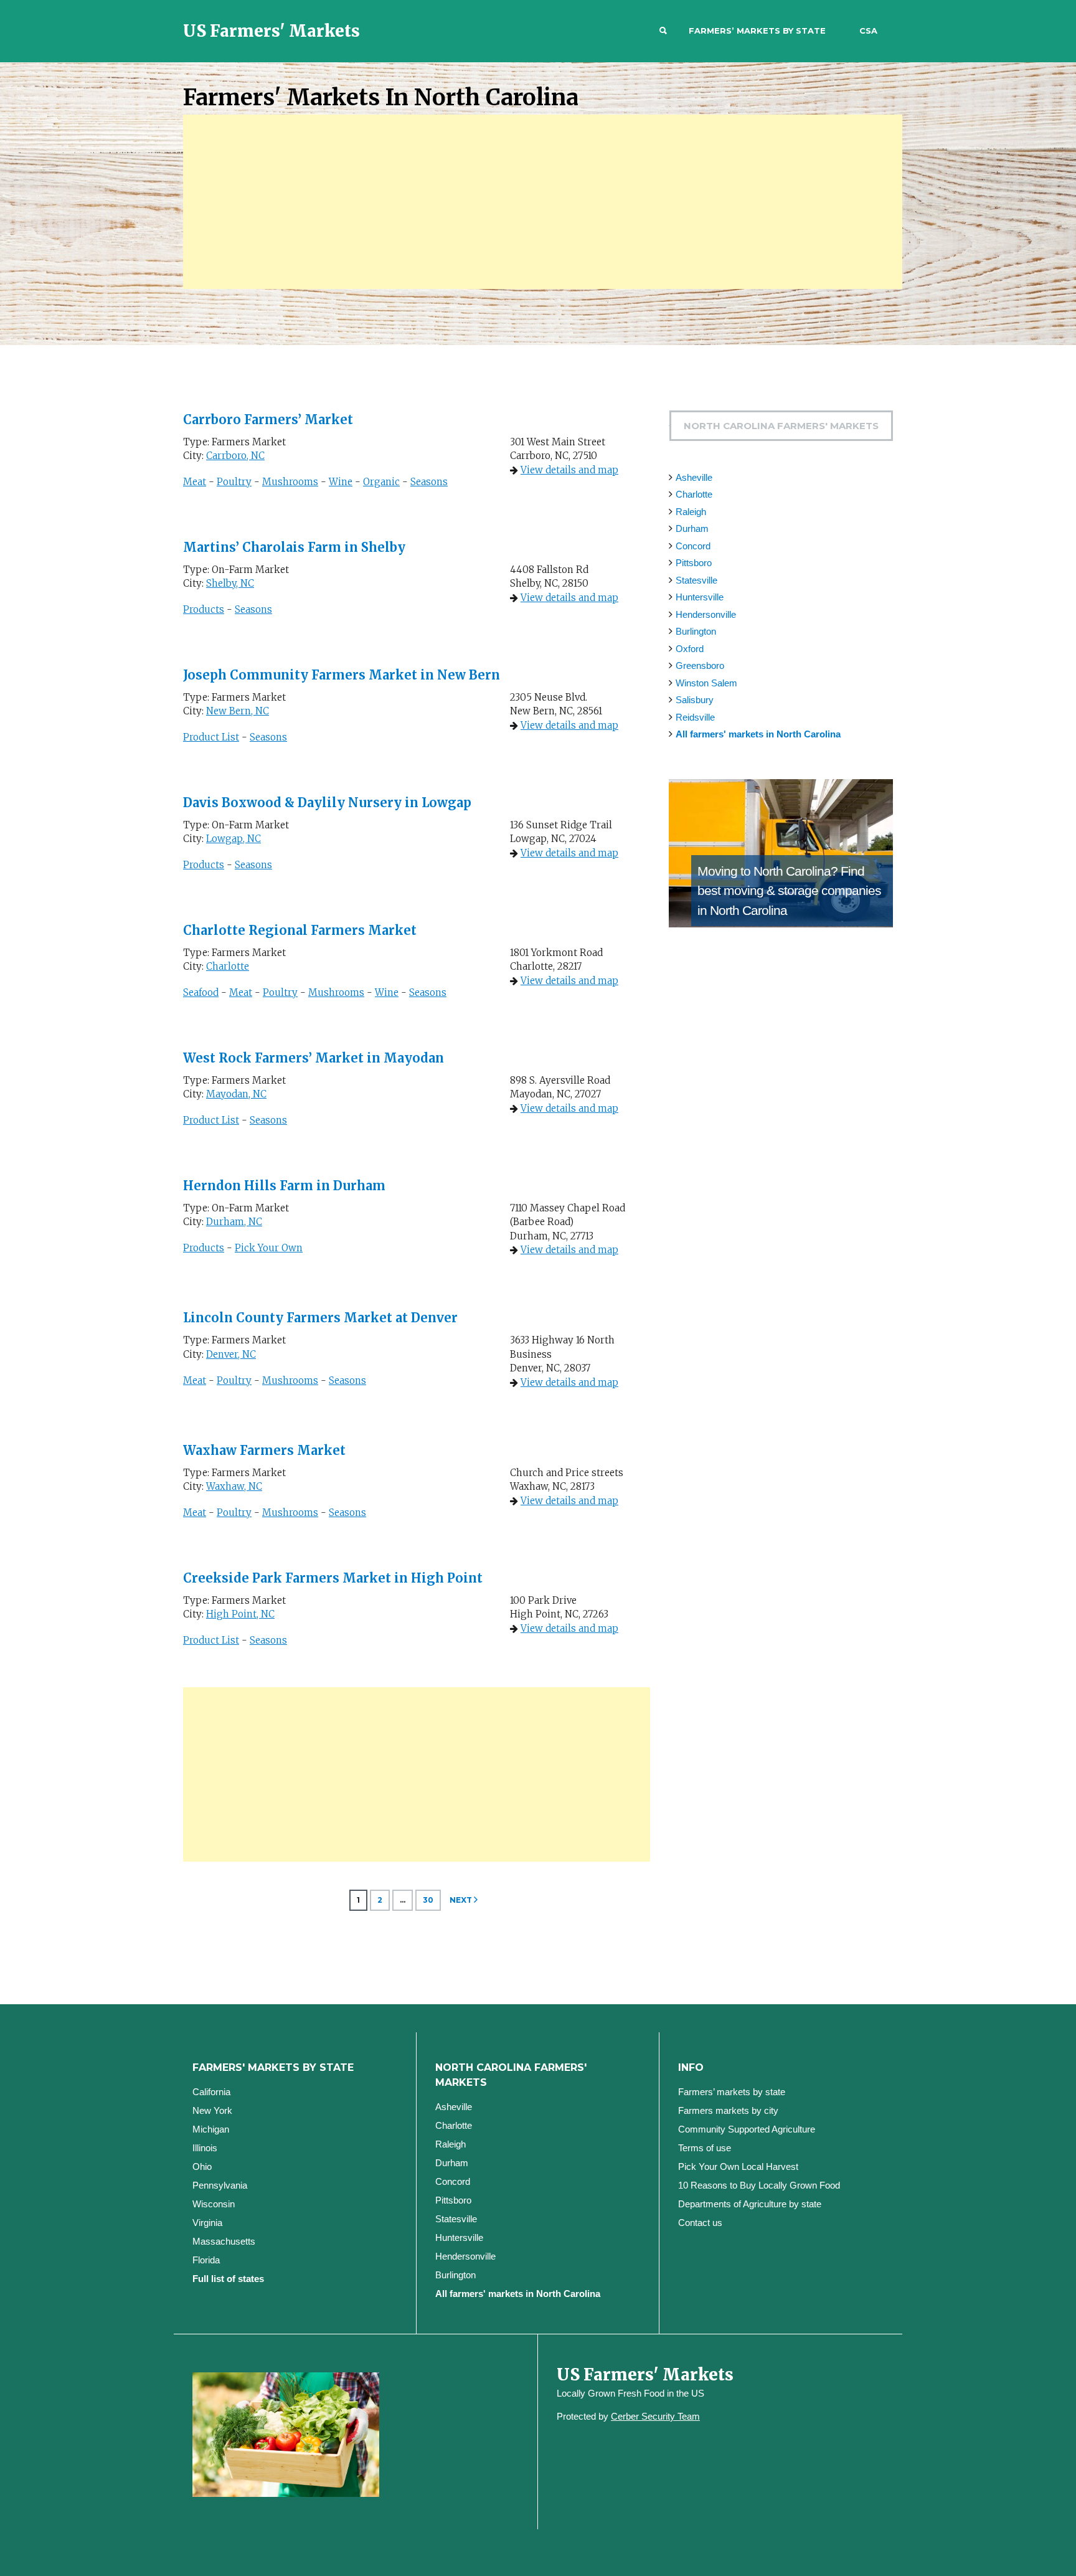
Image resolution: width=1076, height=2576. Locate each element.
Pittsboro (694, 563)
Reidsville (695, 717)
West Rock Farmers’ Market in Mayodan (314, 1058)
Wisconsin (214, 2204)
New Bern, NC (238, 711)
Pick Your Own (269, 1248)
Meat (195, 482)
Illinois (205, 2148)
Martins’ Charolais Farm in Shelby (294, 547)
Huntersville (700, 597)
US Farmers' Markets (271, 31)
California (211, 2092)
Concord (693, 546)
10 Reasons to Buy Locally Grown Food (759, 2185)
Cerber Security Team (655, 2416)
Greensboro (700, 665)
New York (212, 2110)
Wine (341, 482)
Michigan (211, 2129)
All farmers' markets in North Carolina (758, 734)
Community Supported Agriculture (747, 2129)
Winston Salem (706, 683)
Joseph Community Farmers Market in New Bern (342, 675)
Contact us (700, 2223)
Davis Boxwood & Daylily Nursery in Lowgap (327, 803)
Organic (381, 482)
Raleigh (691, 512)
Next (461, 1900)
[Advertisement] (543, 202)
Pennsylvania (220, 2185)
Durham (692, 528)
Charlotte (228, 966)
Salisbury (695, 700)
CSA (868, 31)
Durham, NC (234, 1222)
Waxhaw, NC (234, 1486)
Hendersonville (706, 614)
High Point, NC (240, 1614)
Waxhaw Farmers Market (264, 1450)
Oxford (690, 649)
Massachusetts (224, 2241)
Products (204, 609)
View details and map (569, 470)
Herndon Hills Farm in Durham (284, 1186)
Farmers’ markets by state (757, 31)
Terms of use (705, 2148)
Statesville (696, 580)
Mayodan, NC (236, 1094)
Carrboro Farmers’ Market (268, 419)
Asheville (694, 477)
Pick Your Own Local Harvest (738, 2166)
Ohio (202, 2166)
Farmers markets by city (728, 2110)
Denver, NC (231, 1354)
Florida (206, 2260)
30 (428, 1900)
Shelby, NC (230, 583)
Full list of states (228, 2279)
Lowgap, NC (234, 839)
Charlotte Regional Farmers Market (300, 930)
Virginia (207, 2223)
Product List (211, 737)
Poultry (234, 482)
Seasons (429, 482)
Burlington (696, 631)
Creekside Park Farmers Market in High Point (333, 1578)
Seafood (201, 992)
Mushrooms (290, 482)
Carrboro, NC (235, 456)
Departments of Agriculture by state (750, 2204)
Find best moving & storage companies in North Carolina (789, 891)
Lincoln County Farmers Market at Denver (320, 1318)
